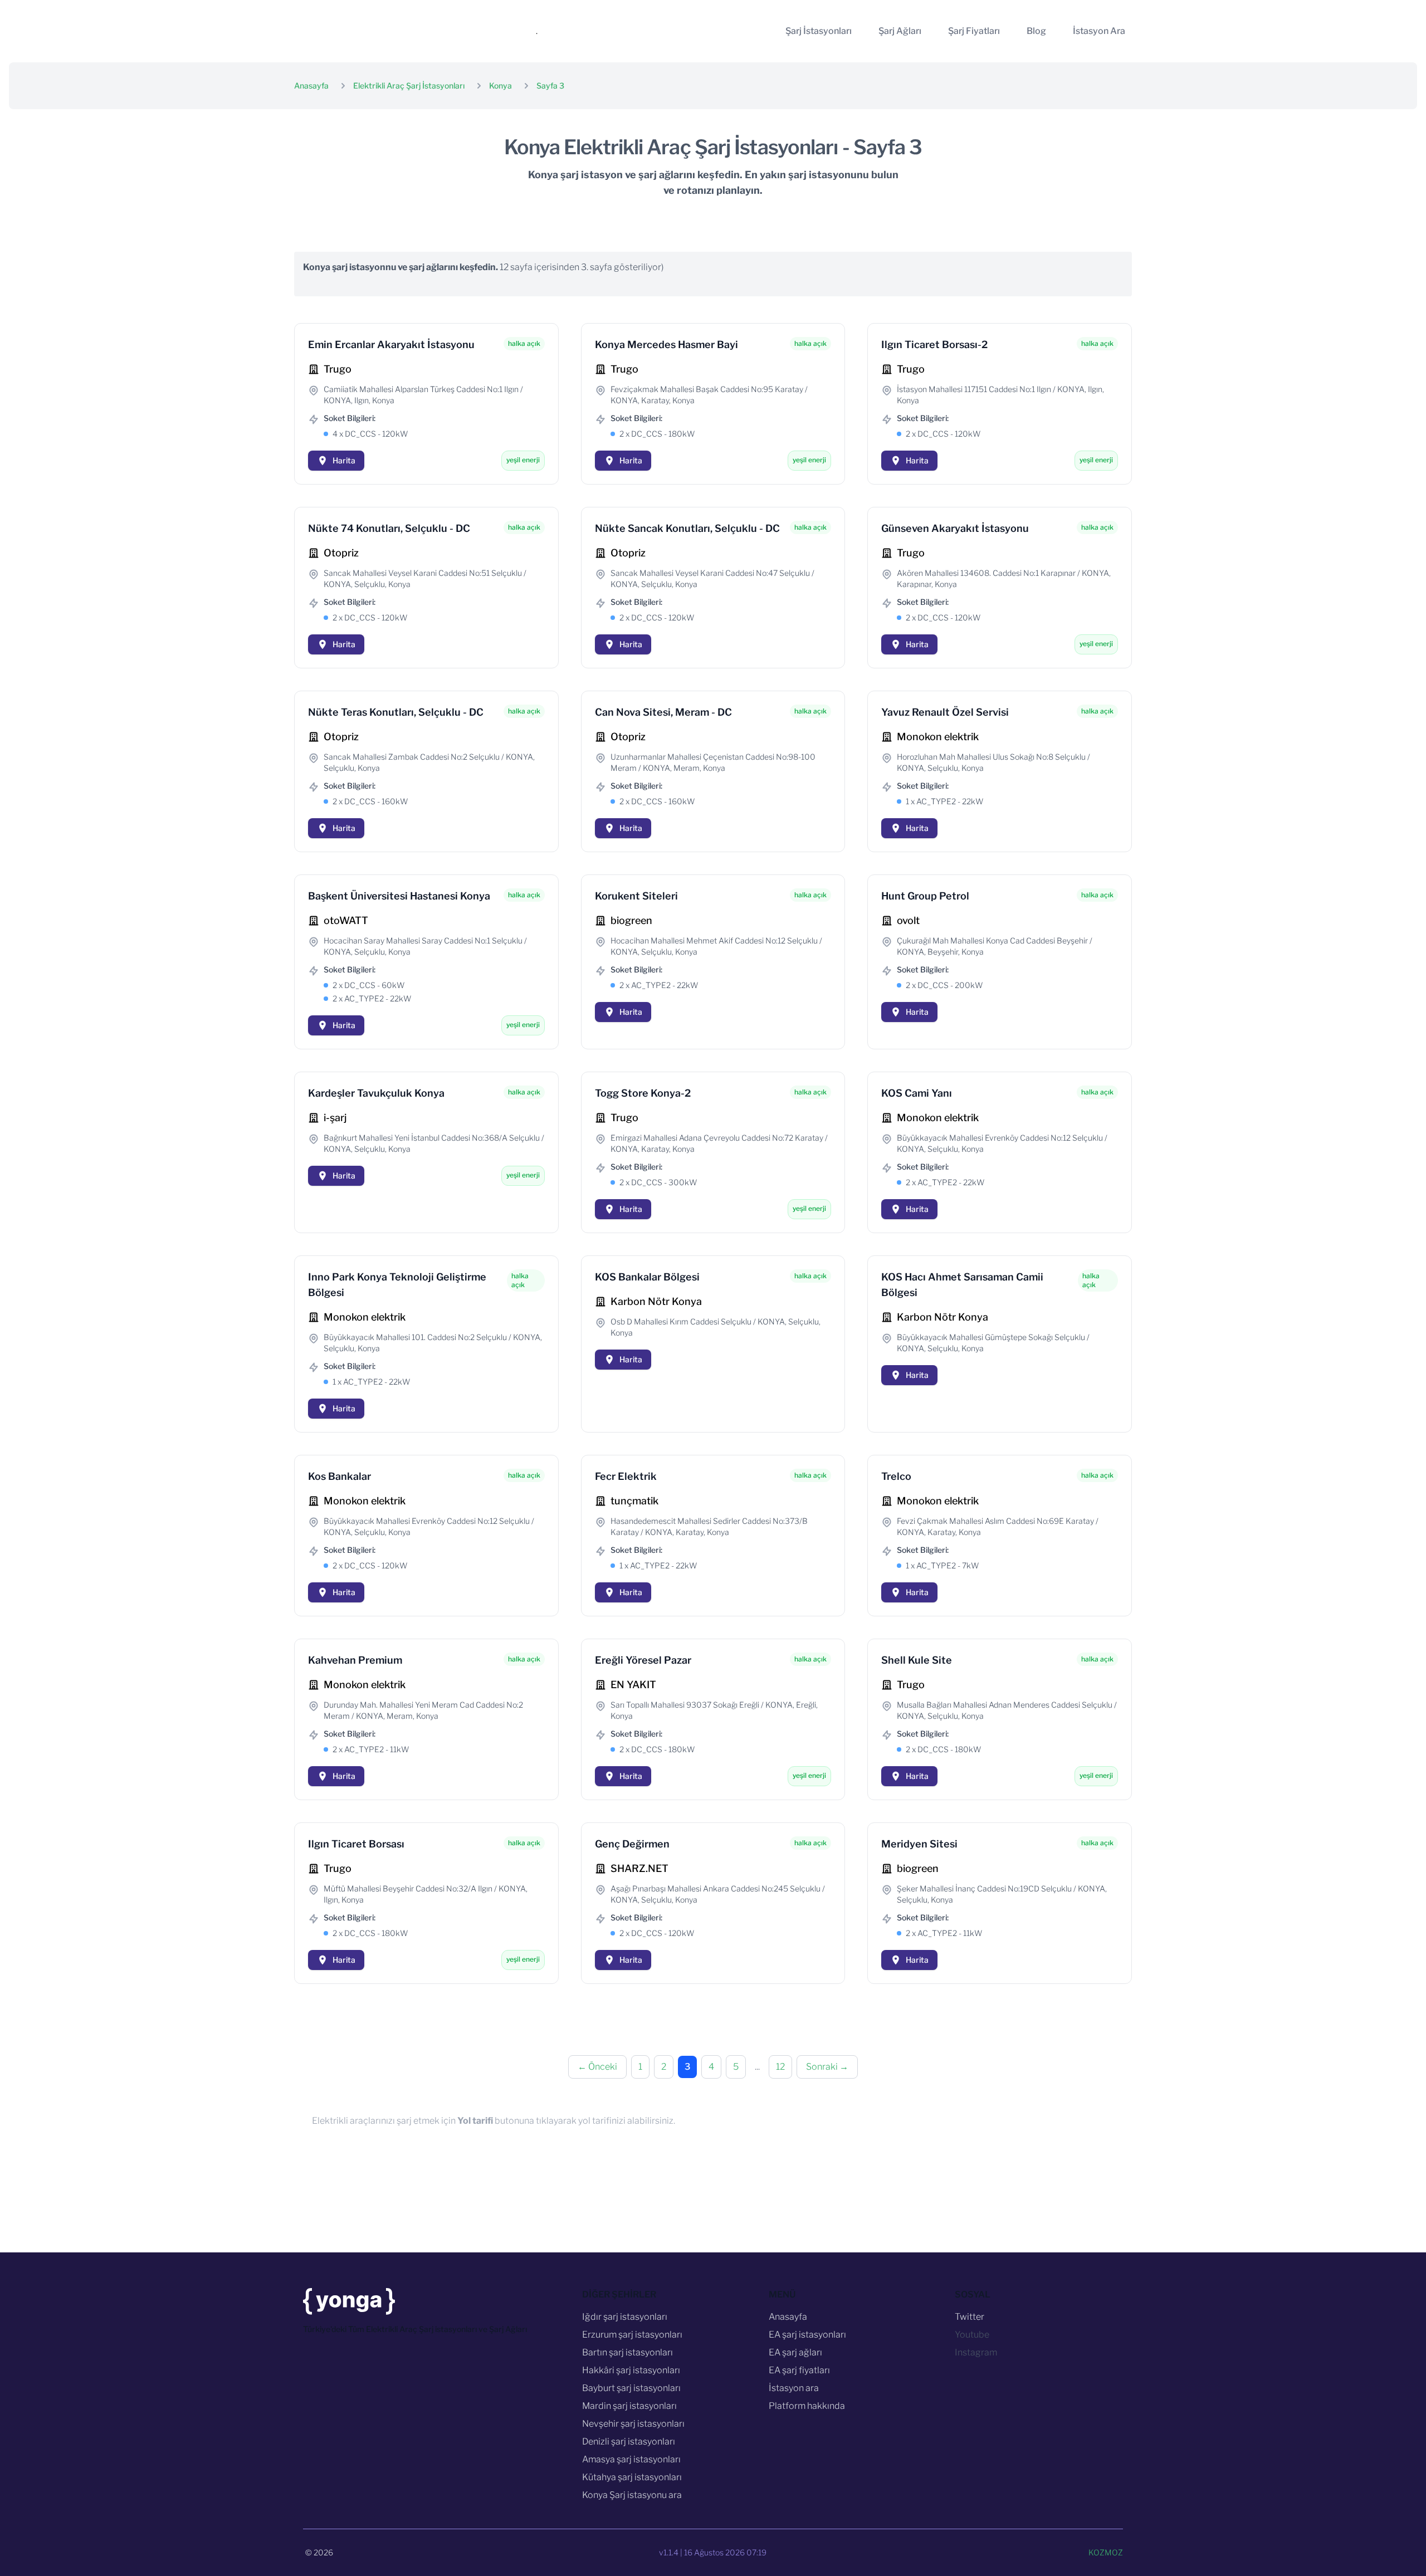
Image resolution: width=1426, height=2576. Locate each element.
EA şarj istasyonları (807, 2335)
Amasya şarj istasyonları (631, 2459)
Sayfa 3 (550, 85)
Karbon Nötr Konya (656, 1301)
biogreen (631, 920)
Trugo (338, 369)
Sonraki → (827, 2067)
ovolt (908, 920)
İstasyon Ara (1099, 31)
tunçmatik (634, 1501)
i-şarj (335, 1118)
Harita (344, 460)
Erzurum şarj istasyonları (632, 2335)
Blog (1036, 31)
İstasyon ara (794, 2388)
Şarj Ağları (900, 31)
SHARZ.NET (639, 1868)
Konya (500, 85)
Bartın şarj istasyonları (627, 2352)
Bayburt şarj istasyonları (631, 2388)
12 (780, 2067)
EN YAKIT (633, 1685)
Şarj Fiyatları (974, 31)
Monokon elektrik (938, 737)
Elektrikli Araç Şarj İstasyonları (409, 85)
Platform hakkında (807, 2406)
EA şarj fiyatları (799, 2370)
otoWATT (346, 920)
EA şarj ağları (795, 2352)
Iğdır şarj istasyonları (625, 2317)
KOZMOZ (1106, 2552)
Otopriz (341, 553)
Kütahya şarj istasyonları (632, 2477)
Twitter (970, 2317)
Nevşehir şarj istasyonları (633, 2424)
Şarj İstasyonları (819, 31)
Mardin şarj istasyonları (629, 2406)
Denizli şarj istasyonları (629, 2441)
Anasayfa (311, 85)
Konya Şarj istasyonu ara (632, 2495)
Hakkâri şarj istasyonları (631, 2370)
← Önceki (597, 2067)
